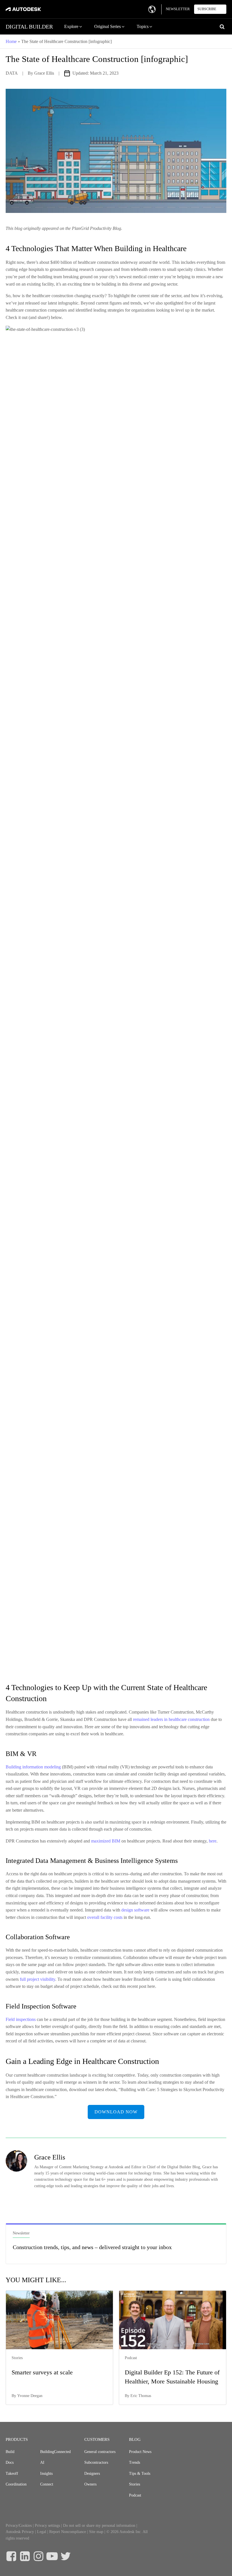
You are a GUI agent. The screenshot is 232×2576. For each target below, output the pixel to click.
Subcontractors (96, 2462)
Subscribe (207, 9)
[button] (74, 27)
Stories (135, 2484)
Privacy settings (47, 2526)
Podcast (135, 2495)
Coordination (16, 2484)
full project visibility (37, 1979)
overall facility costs (105, 1917)
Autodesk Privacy (20, 2532)
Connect (47, 2484)
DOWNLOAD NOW (116, 2112)
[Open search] (222, 27)
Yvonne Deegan (30, 2396)
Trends (135, 2462)
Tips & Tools (140, 2473)
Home (11, 41)
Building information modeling (34, 1767)
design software (135, 1910)
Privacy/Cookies (19, 2526)
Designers (92, 2473)
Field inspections (21, 2019)
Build (10, 2452)
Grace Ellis (44, 73)
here (213, 1841)
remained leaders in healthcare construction (172, 1719)
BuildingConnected (55, 2452)
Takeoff (12, 2473)
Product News (140, 2452)
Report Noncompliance (68, 2532)
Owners (90, 2484)
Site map (96, 2532)
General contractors (100, 2452)
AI (42, 2462)
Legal (42, 2532)
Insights (46, 2473)
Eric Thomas (141, 2396)
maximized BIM (106, 1841)
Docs (10, 2462)
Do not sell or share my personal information (99, 2526)
